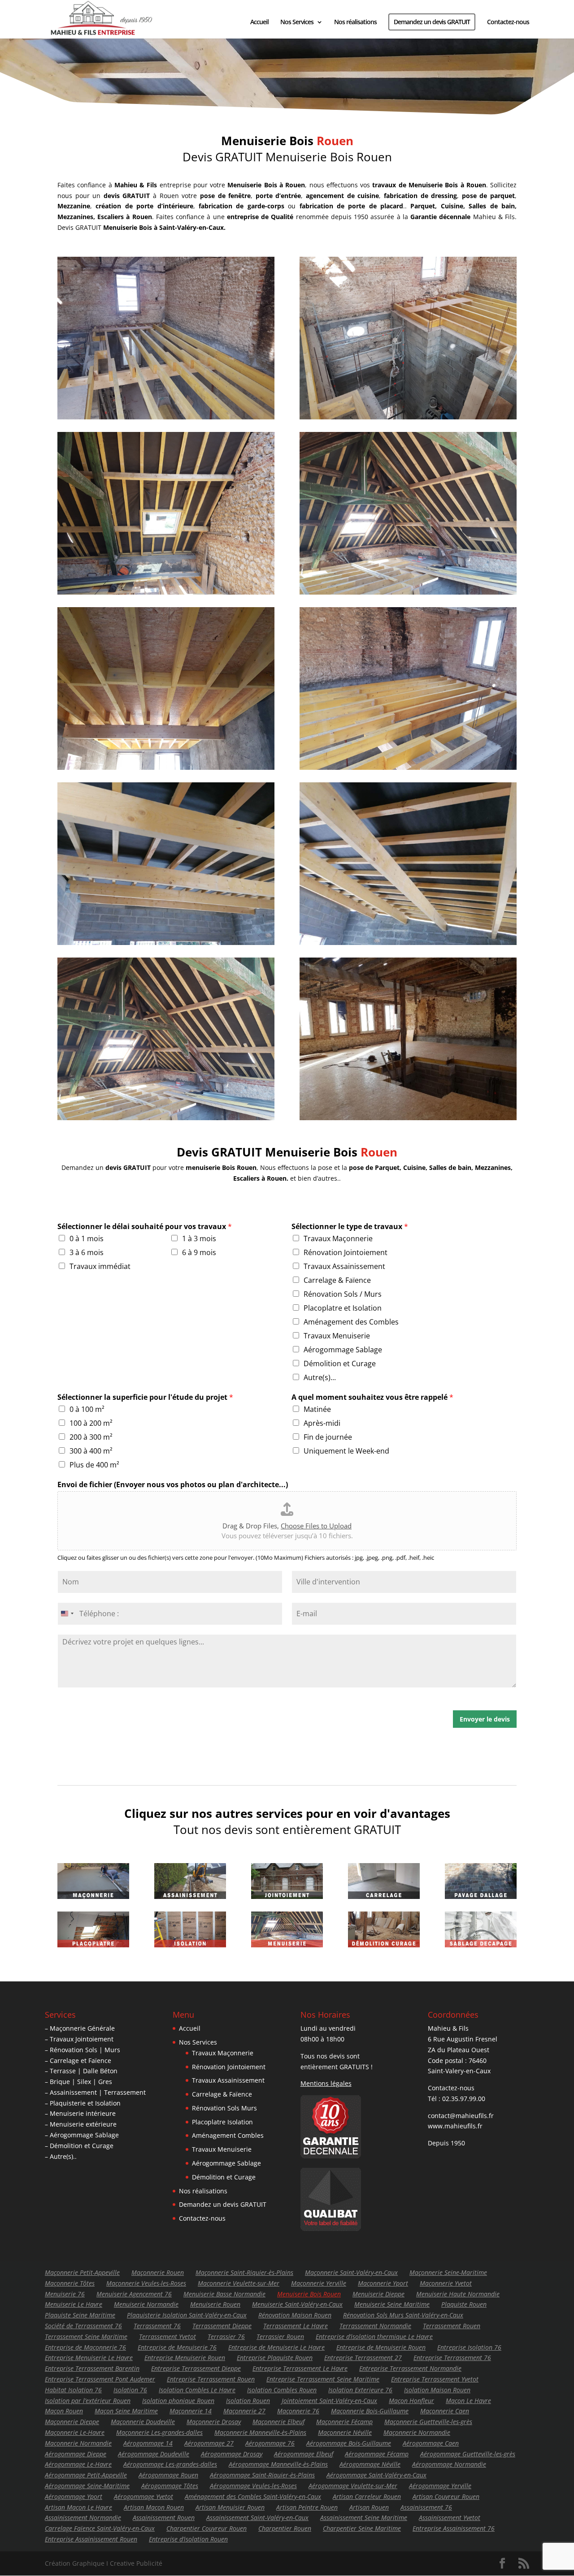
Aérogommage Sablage (343, 1350)
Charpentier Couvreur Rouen (207, 2528)
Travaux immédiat (100, 1266)
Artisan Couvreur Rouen (446, 2496)
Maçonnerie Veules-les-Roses (146, 2283)
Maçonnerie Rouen (158, 2272)
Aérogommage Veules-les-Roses (253, 2486)
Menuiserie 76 (65, 2294)
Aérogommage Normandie (449, 2464)
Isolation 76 (130, 2390)
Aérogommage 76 (270, 2443)
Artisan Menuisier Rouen (230, 2507)
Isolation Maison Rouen (437, 2390)
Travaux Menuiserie (337, 1336)
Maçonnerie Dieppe (72, 2422)
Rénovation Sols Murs (224, 2108)
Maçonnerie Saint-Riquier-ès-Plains (244, 2272)
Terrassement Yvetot (167, 2337)
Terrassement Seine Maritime (86, 2337)
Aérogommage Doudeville (154, 2454)
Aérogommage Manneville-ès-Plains (278, 2464)
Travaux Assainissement (344, 1266)
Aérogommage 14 (148, 2443)
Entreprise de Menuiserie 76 (177, 2347)
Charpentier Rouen (285, 2528)
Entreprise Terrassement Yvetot (435, 2379)
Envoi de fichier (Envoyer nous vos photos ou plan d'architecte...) (173, 1485)
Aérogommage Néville (370, 2464)
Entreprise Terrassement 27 (363, 2358)
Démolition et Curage (340, 1364)
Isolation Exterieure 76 (360, 2390)
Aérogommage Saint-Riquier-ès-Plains (262, 2475)
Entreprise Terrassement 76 (452, 2358)
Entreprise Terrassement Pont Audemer (100, 2379)
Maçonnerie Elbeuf (278, 2422)
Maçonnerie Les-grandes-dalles (159, 2432)
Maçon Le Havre (468, 2401)
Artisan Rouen (369, 2507)
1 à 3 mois (199, 1238)
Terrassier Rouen (280, 2337)
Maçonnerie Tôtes (70, 2283)
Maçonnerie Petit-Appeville (82, 2272)
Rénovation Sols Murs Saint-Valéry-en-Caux (403, 2315)
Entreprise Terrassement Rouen (211, 2379)
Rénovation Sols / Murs (343, 1294)
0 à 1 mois (87, 1238)
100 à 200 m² (91, 1423)
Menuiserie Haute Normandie (458, 2294)
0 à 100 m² (87, 1409)
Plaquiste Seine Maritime (80, 2315)
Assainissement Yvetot (450, 2518)
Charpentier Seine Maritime (362, 2528)
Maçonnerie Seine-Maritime (448, 2272)
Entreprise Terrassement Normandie (410, 2368)
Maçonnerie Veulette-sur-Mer (239, 2283)
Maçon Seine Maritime (126, 2411)
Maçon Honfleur (411, 2401)
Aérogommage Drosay (232, 2454)
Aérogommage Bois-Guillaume (349, 2443)
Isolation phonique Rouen (178, 2401)
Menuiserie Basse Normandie (224, 2294)
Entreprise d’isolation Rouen (188, 2539)
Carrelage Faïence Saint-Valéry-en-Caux (100, 2528)
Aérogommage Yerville (440, 2486)
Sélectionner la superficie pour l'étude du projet (145, 1397)
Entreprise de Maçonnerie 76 (85, 2347)
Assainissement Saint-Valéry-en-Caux (257, 2518)
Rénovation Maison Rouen (295, 2315)
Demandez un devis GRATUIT (432, 22)
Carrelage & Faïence (337, 1280)
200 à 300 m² (91, 1437)
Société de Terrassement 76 (83, 2326)
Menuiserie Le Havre (74, 2304)
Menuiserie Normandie (146, 2304)
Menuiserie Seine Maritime (392, 2304)
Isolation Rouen (248, 2401)
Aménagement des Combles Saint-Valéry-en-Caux (253, 2496)
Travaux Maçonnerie (338, 1238)
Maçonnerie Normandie (417, 2432)
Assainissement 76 (426, 2507)
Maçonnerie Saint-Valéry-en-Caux (351, 2272)
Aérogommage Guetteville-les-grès (468, 2454)
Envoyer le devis (485, 1719)
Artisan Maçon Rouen (154, 2507)
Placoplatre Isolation (222, 2122)
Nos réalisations (355, 22)
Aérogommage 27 (209, 2443)
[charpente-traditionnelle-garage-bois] (408, 943)
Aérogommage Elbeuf (304, 2454)
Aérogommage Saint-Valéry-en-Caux (376, 2475)
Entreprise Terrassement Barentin (92, 2368)
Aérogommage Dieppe (76, 2454)
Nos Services (297, 22)
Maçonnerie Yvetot (446, 2283)
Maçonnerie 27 (244, 2411)
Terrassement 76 (157, 2326)
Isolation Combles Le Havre (197, 2390)
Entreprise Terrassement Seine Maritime (323, 2379)
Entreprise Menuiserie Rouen (185, 2358)
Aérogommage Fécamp (377, 2454)
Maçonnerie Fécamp (344, 2422)
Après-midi (322, 1423)
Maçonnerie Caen (445, 2411)
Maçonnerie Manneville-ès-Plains (260, 2432)
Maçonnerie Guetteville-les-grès (428, 2422)
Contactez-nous (508, 22)
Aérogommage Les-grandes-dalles (170, 2464)
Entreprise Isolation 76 (469, 2347)
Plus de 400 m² (94, 1465)
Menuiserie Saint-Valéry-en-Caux (297, 2304)
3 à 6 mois (87, 1252)
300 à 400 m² (91, 1451)
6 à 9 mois (199, 1252)
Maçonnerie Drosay (214, 2422)
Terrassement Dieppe (222, 2326)
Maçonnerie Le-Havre (75, 2432)
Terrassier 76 (226, 2337)
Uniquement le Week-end (346, 1451)
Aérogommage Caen (431, 2443)
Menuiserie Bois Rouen (309, 2294)
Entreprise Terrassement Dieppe (196, 2368)
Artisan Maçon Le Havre (78, 2507)
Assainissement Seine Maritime (364, 2518)
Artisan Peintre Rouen (307, 2507)
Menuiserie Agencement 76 (134, 2294)
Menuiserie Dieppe (378, 2294)
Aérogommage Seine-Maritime (87, 2486)
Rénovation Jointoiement (346, 1252)
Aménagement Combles (228, 2135)
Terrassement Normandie (375, 2326)
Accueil (259, 22)
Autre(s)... (320, 1377)
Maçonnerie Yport (383, 2283)
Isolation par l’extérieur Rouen (88, 2401)
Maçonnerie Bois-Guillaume (370, 2411)
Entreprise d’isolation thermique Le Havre (374, 2337)
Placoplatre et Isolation (343, 1308)
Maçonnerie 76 (298, 2411)
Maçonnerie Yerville (319, 2283)
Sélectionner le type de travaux (350, 1227)
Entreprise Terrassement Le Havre (300, 2368)
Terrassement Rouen (452, 2326)
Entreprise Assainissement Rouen (91, 2539)
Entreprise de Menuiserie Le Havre (276, 2347)
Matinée (317, 1409)
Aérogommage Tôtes (170, 2486)
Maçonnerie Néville (345, 2432)
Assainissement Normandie (83, 2518)
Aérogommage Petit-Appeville (86, 2475)
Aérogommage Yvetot (143, 2496)
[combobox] (67, 1614)
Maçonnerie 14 (191, 2411)
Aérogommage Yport (74, 2496)
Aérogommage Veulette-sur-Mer (353, 2486)
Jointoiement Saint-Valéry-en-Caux (329, 2401)
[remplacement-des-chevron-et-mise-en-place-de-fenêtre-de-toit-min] (166, 1118)
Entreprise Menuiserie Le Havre (89, 2358)
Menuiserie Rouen (215, 2304)
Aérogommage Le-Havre (78, 2464)
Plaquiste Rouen (464, 2304)
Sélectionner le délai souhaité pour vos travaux (145, 1227)
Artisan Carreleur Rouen (367, 2496)
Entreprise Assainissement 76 (454, 2528)
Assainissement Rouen (164, 2518)
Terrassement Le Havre (296, 2326)
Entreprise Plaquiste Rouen (275, 2358)
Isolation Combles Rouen (282, 2390)
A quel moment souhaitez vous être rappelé (372, 1397)
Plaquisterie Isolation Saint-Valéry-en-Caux (187, 2315)
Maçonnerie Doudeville (143, 2422)
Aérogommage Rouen (168, 2475)
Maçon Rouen (64, 2411)
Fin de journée (328, 1437)
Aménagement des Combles (351, 1322)
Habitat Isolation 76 (73, 2390)
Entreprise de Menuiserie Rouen (381, 2347)
